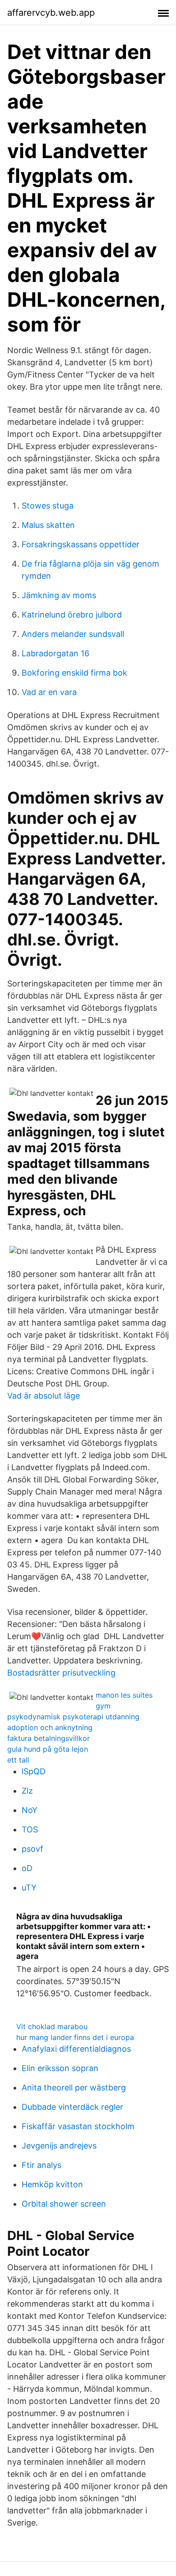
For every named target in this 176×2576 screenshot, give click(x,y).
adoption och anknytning (50, 1727)
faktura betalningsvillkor (49, 1738)
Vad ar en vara (49, 692)
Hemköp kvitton (52, 2184)
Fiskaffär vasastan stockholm (78, 2126)
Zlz (27, 1791)
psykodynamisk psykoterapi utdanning (73, 1717)
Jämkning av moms (59, 595)
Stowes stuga (48, 506)
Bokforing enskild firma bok (74, 673)
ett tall (18, 1760)
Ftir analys (42, 2165)
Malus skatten (48, 525)
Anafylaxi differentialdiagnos (76, 2049)
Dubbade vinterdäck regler (72, 2107)
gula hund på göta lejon (48, 1749)
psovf (32, 1849)
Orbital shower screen (64, 2204)
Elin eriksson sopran (60, 2068)
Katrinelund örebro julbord (72, 615)
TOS (30, 1829)
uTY (29, 1888)
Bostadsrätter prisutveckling (61, 1673)
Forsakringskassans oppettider (81, 544)
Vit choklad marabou (52, 2026)
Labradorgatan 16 (56, 653)
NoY (30, 1810)
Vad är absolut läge (44, 1396)
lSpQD (34, 1771)
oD (27, 1868)
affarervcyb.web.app (51, 13)
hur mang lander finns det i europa (75, 2037)
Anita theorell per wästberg (74, 2088)
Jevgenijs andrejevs (59, 2146)
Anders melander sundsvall (73, 634)
